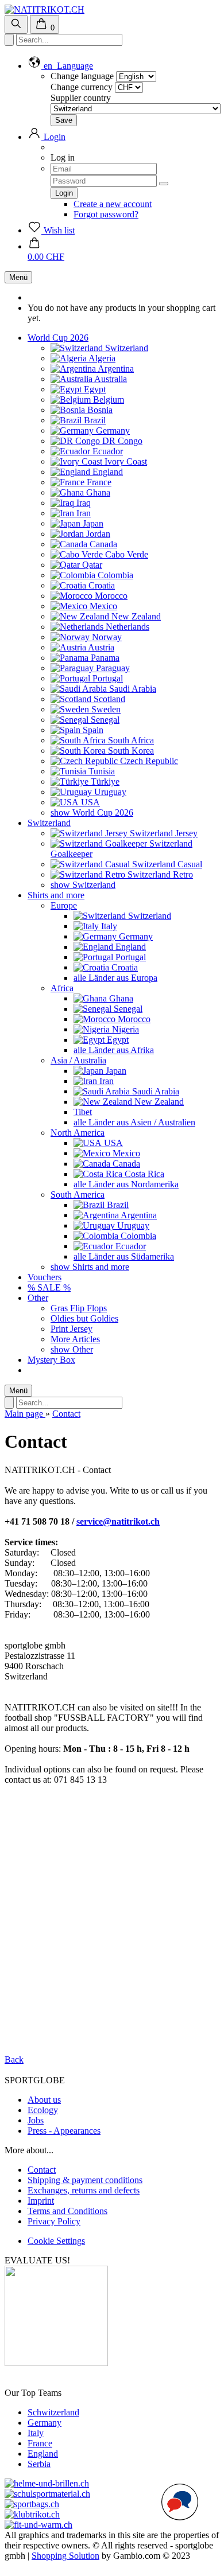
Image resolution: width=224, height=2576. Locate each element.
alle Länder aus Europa (115, 978)
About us (44, 2100)
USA (89, 802)
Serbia (39, 2464)
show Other (72, 1349)
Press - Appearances (64, 2131)
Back (14, 2059)
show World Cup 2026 (92, 812)
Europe (64, 905)
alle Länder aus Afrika (114, 1050)
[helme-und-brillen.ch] (47, 2483)
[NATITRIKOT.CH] (45, 9)
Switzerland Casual (166, 864)
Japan (92, 523)
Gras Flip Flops (79, 1308)
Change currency (82, 87)
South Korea (130, 751)
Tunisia (101, 771)
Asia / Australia (78, 1060)
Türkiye (104, 782)
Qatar (91, 565)
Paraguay (112, 668)
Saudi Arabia (132, 689)
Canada (102, 544)
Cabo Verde (125, 554)
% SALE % (49, 1287)
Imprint (41, 2201)
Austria (100, 647)
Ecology (43, 2110)
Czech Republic (148, 761)
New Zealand (135, 616)
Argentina (115, 369)
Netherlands (126, 627)
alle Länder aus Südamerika (124, 1256)
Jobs (36, 2120)
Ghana (97, 492)
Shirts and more (56, 895)
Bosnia (99, 410)
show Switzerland (83, 885)
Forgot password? (106, 214)
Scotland (108, 699)
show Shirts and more (90, 1267)
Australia (110, 379)
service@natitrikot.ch (118, 1521)
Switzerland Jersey (163, 833)
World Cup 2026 (58, 338)
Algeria (101, 358)
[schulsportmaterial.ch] (47, 2494)
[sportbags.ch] (32, 2504)
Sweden (105, 709)
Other (38, 1298)
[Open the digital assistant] (180, 2502)
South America (78, 1195)
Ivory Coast (125, 461)
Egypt (94, 389)
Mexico (102, 606)
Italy (108, 926)
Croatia (101, 585)
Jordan (97, 534)
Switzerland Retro (159, 874)
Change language (82, 76)
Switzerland (125, 348)
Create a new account (113, 204)
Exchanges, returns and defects (84, 2190)
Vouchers (45, 1277)
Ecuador (107, 451)
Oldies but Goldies (84, 1318)
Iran (82, 513)
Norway (106, 637)
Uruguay (109, 792)
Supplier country (81, 98)
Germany (112, 430)
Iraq (82, 503)
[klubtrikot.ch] (32, 2514)
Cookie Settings (56, 2241)
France (98, 482)
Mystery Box (51, 1360)
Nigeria (124, 1029)
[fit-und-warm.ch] (38, 2525)
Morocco (110, 596)
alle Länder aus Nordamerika (126, 1184)
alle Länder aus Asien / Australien (134, 1122)
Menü (18, 277)
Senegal (104, 720)
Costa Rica (143, 1174)
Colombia (114, 575)
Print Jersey (72, 1329)
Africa (62, 988)
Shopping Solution (65, 2556)
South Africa (130, 740)
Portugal (107, 678)
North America (78, 1133)
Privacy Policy (54, 2221)
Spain (92, 730)
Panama (104, 658)
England (107, 472)
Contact (42, 2170)
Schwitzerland (53, 2412)
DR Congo (121, 441)
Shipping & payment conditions (85, 2180)
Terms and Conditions (67, 2211)
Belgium (107, 400)
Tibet (83, 1112)
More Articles (75, 1339)
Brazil (94, 420)
